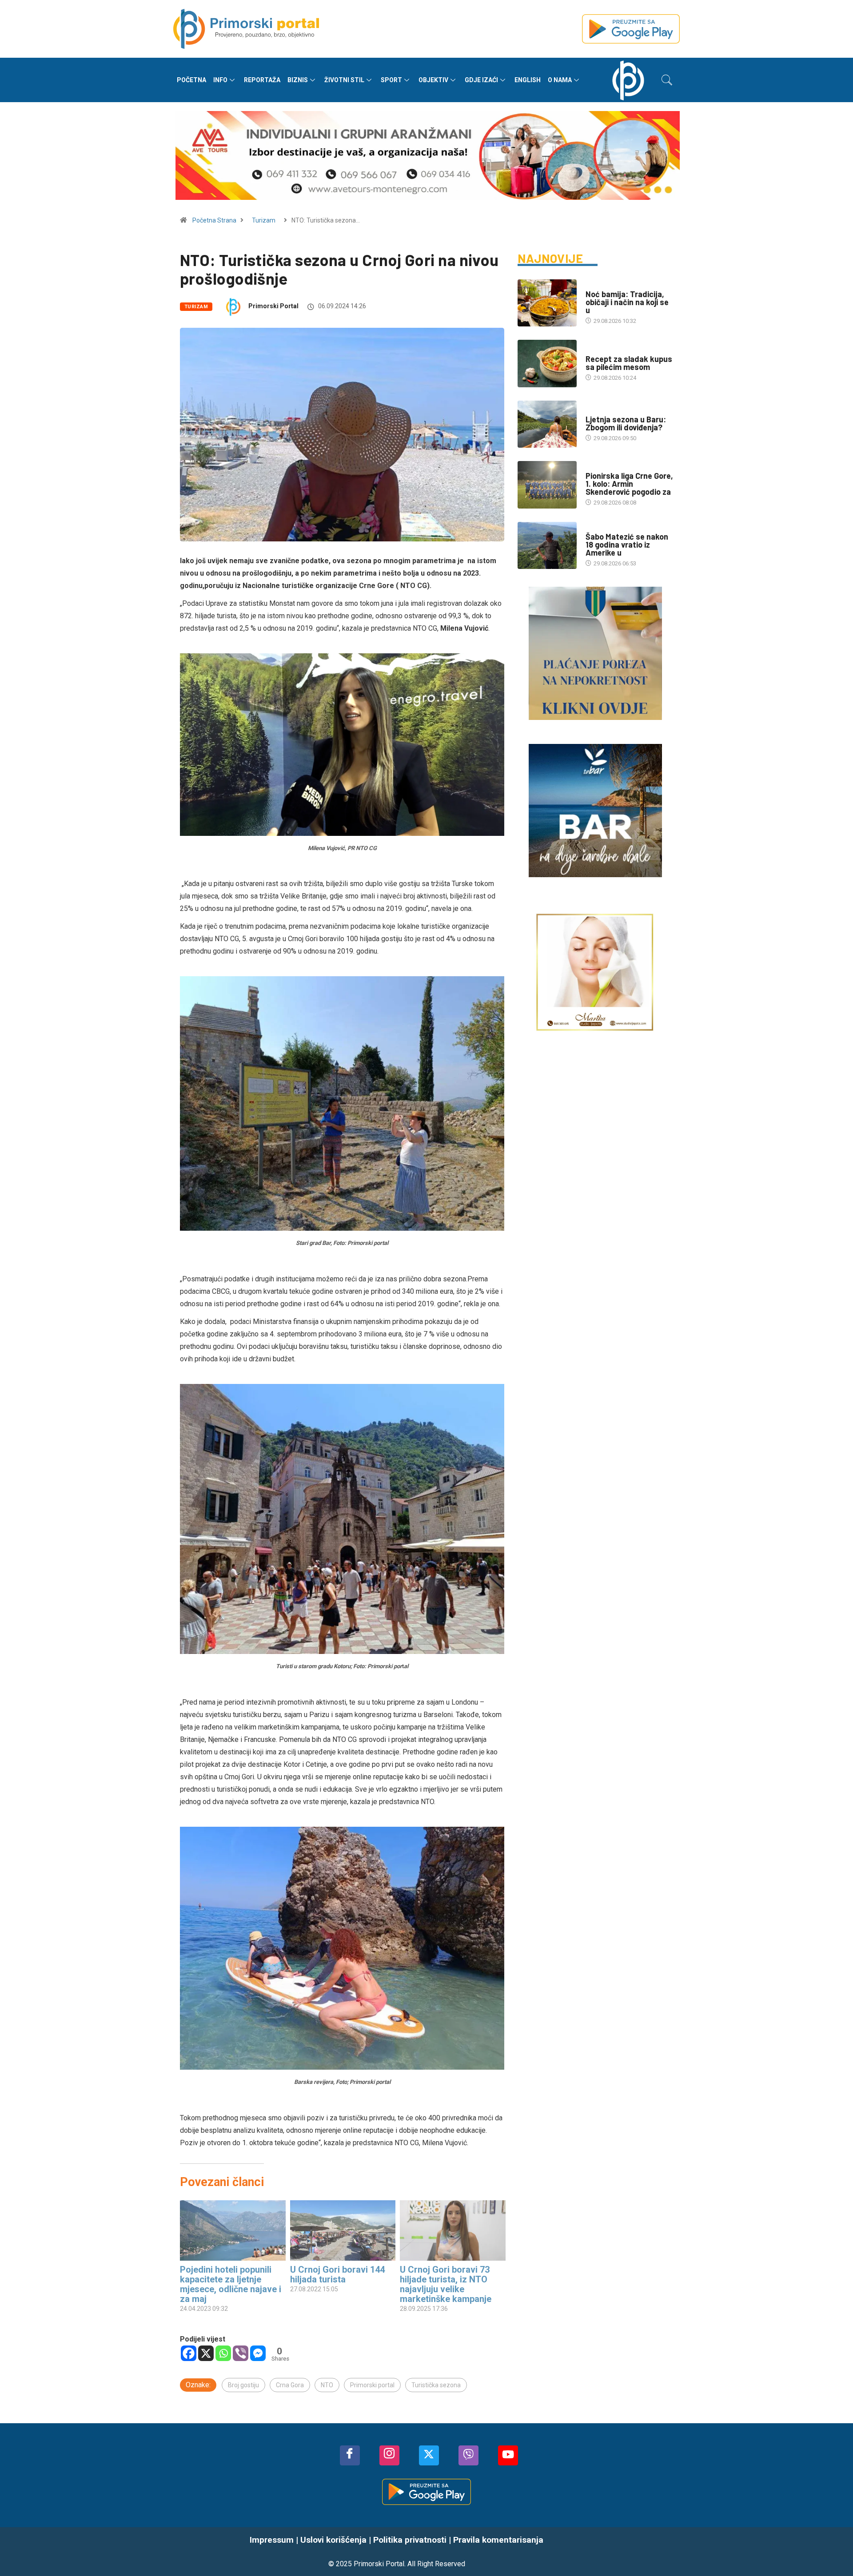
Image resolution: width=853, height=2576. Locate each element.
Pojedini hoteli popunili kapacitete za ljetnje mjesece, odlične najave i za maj (231, 2284)
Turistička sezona (436, 2385)
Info (220, 80)
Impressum (272, 2540)
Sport (391, 80)
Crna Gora (290, 2385)
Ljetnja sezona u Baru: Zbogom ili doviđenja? (626, 423)
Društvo (598, 285)
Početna (191, 80)
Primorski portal (372, 2385)
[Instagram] (389, 2455)
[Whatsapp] (223, 2353)
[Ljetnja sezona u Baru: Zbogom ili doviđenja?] (547, 424)
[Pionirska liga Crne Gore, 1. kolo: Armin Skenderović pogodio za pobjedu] (547, 485)
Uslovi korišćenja (333, 2540)
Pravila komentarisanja (498, 2540)
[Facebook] (189, 2353)
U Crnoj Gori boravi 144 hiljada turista (337, 2274)
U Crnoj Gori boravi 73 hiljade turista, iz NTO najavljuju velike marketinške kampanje (446, 2284)
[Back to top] (833, 2552)
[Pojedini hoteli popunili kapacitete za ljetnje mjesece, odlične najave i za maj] (233, 2230)
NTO (327, 2385)
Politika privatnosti (410, 2540)
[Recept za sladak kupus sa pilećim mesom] (547, 363)
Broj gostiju (243, 2385)
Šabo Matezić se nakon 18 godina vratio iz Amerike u (627, 545)
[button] (667, 80)
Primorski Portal (273, 306)
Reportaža (262, 80)
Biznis (298, 80)
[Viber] (241, 2353)
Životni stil (344, 80)
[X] (206, 2353)
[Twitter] (429, 2455)
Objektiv (433, 80)
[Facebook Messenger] (258, 2353)
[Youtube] (508, 2455)
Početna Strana (214, 220)
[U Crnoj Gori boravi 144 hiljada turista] (343, 2230)
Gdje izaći (481, 80)
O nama (560, 80)
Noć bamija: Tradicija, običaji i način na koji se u (627, 302)
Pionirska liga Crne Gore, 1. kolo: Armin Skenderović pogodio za (629, 484)
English (528, 80)
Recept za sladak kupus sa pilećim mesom (629, 363)
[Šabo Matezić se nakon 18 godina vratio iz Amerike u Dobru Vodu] (547, 545)
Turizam (264, 220)
